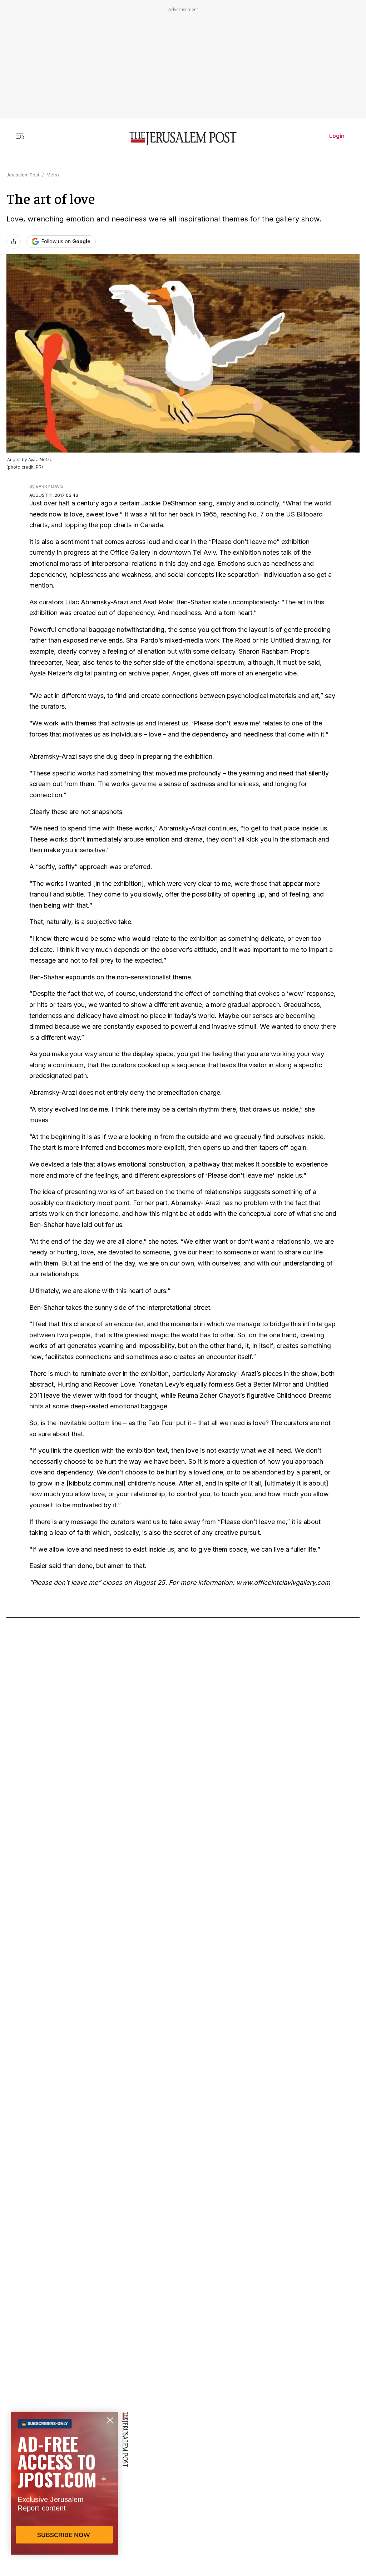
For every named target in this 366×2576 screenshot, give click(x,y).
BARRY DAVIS (50, 486)
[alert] (64, 2494)
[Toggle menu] (20, 136)
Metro (53, 175)
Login (337, 136)
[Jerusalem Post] (183, 139)
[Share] (14, 241)
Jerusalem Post (23, 175)
